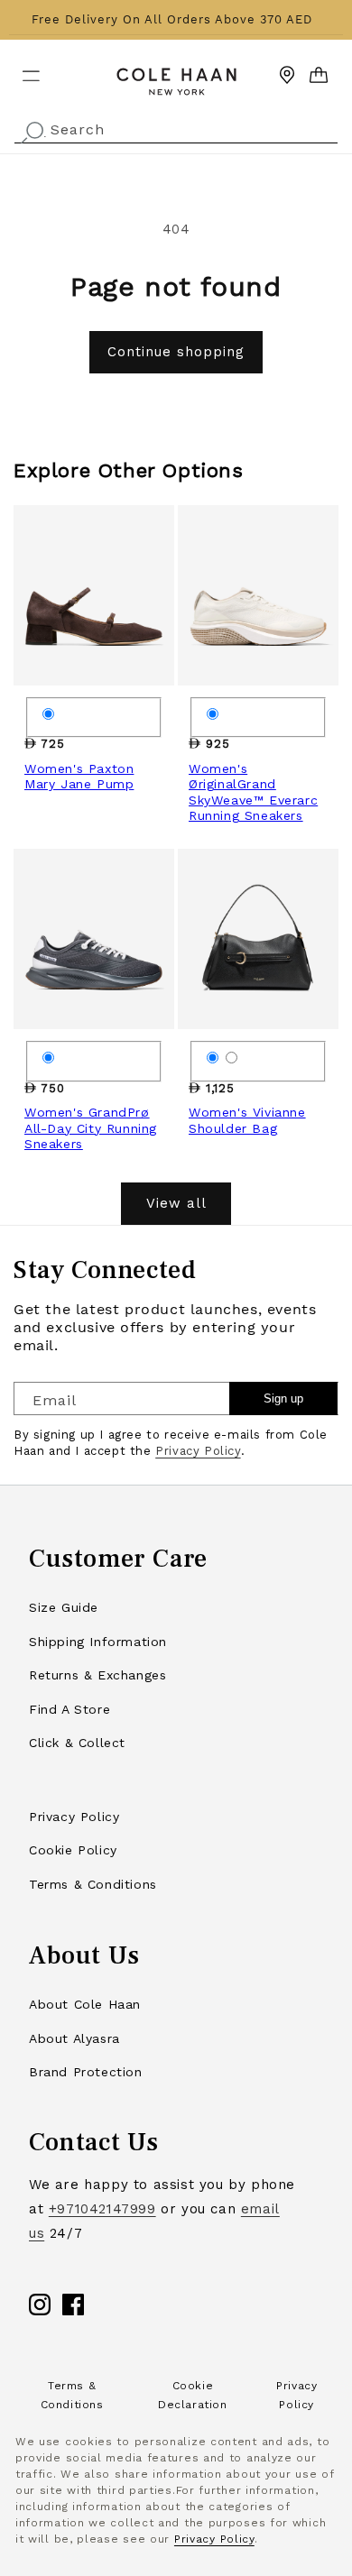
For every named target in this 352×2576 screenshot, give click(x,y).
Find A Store (69, 1709)
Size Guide (64, 1607)
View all (176, 1203)
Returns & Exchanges (97, 1675)
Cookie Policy (73, 1850)
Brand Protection (86, 2072)
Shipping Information (98, 1642)
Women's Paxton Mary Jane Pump (79, 777)
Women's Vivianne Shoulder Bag (247, 1120)
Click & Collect (77, 1743)
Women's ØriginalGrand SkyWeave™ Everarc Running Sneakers (253, 792)
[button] (20, 69)
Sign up (283, 1398)
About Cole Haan (85, 2004)
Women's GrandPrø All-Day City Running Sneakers (91, 1128)
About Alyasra (74, 2038)
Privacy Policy (198, 1451)
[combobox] (176, 128)
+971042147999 (102, 2209)
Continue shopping (176, 352)
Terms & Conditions (93, 1884)
